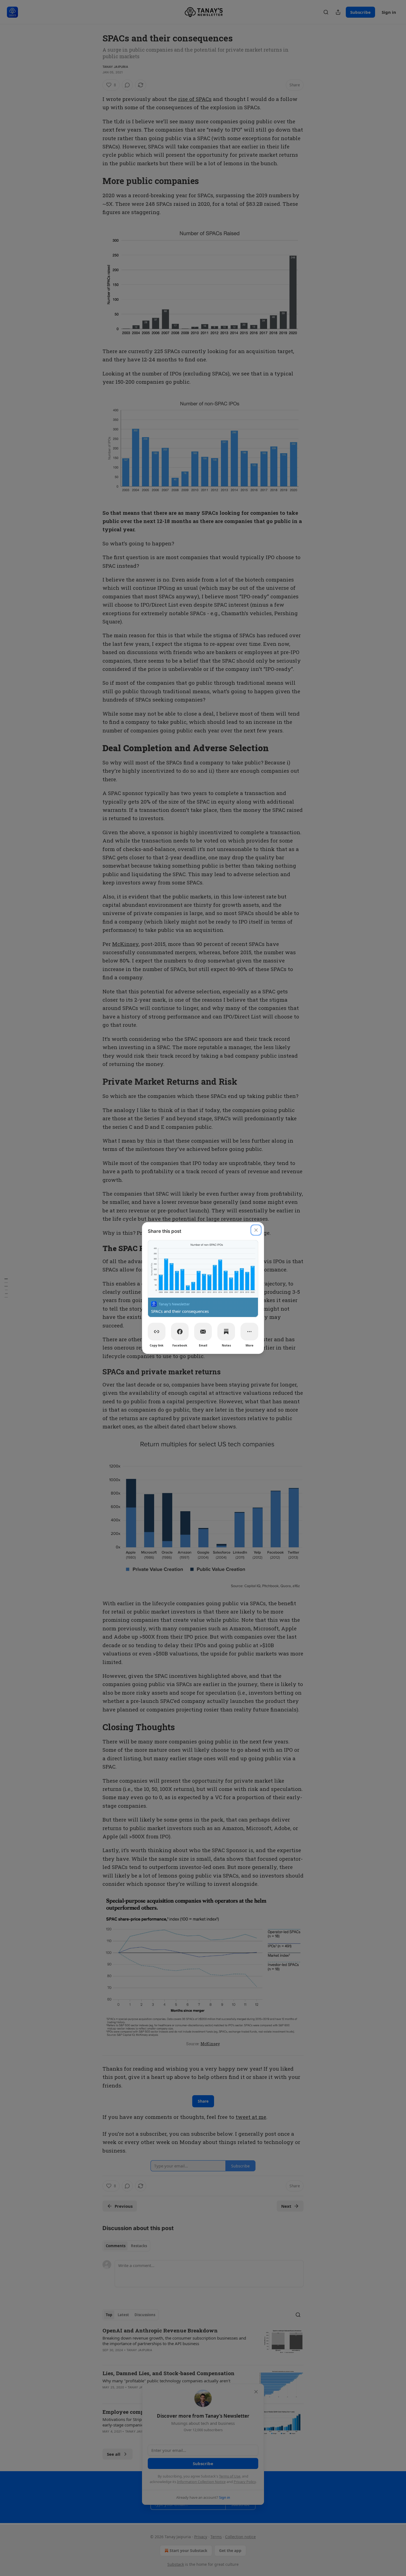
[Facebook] (180, 1332)
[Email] (203, 1332)
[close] (256, 1230)
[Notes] (226, 1332)
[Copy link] (157, 1332)
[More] (249, 1332)
